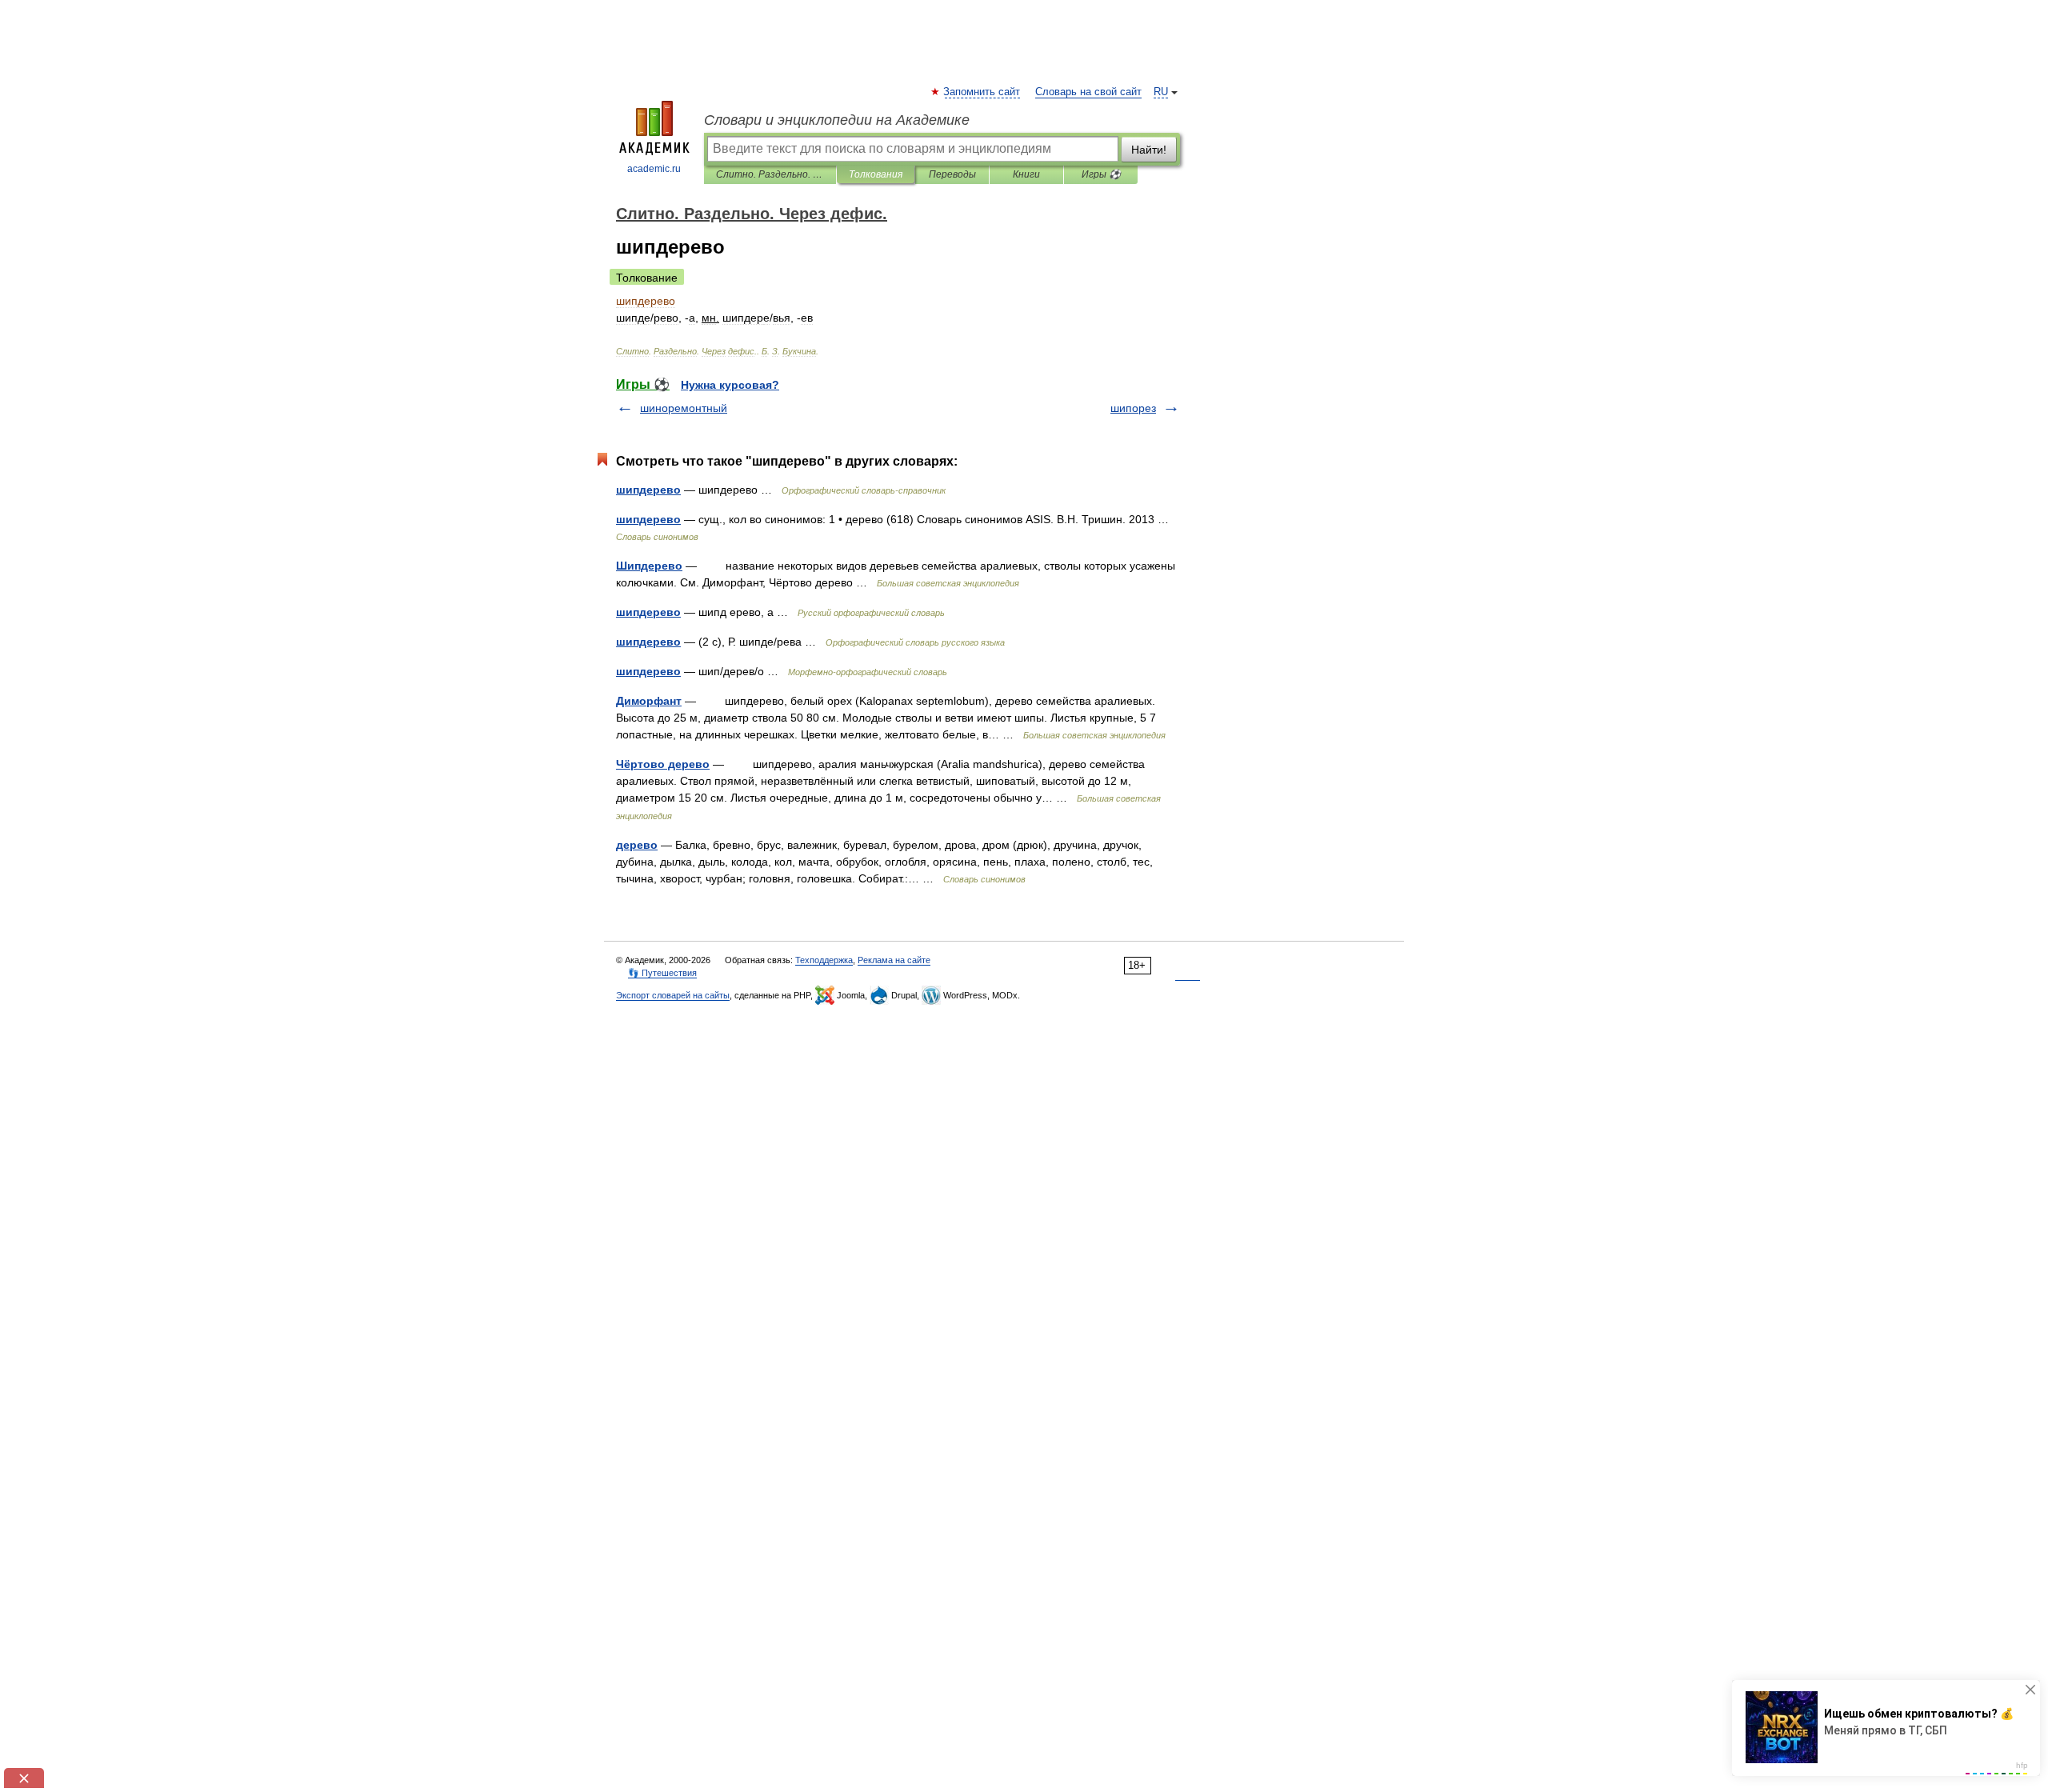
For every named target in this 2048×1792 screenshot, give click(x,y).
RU (1161, 92)
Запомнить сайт (982, 92)
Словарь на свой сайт (1088, 92)
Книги (1026, 174)
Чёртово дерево (663, 764)
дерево (637, 845)
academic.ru (654, 169)
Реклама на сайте (894, 960)
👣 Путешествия (662, 973)
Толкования (876, 174)
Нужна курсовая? (730, 385)
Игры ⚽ (1101, 174)
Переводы (952, 174)
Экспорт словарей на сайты (673, 995)
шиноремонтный (684, 408)
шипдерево (648, 490)
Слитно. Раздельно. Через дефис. (770, 174)
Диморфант (649, 701)
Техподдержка (824, 960)
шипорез (1133, 408)
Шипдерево (649, 566)
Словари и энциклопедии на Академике (837, 120)
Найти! (1149, 150)
